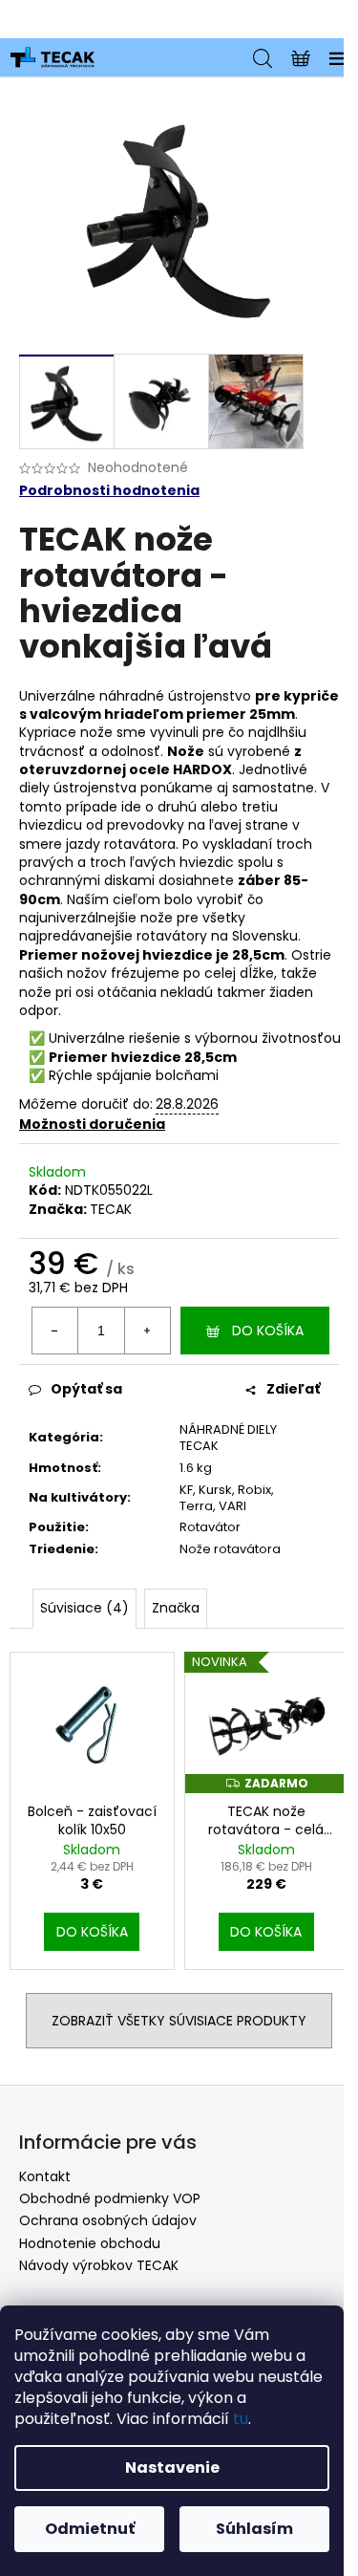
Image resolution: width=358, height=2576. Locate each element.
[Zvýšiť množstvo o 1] (147, 1331)
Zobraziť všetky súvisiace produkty (179, 2021)
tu (241, 2419)
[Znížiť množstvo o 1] (55, 1331)
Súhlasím (254, 2529)
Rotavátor (210, 1527)
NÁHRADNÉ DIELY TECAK (228, 1438)
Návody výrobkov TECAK (99, 2265)
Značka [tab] (176, 1608)
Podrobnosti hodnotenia (109, 491)
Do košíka (268, 1331)
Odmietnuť (90, 2529)
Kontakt (45, 2176)
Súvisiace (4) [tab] (84, 1608)
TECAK (111, 1209)
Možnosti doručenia (92, 1124)
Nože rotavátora (230, 1549)
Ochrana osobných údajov (108, 2220)
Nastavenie (172, 2468)
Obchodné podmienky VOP (110, 2198)
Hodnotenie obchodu (90, 2243)
